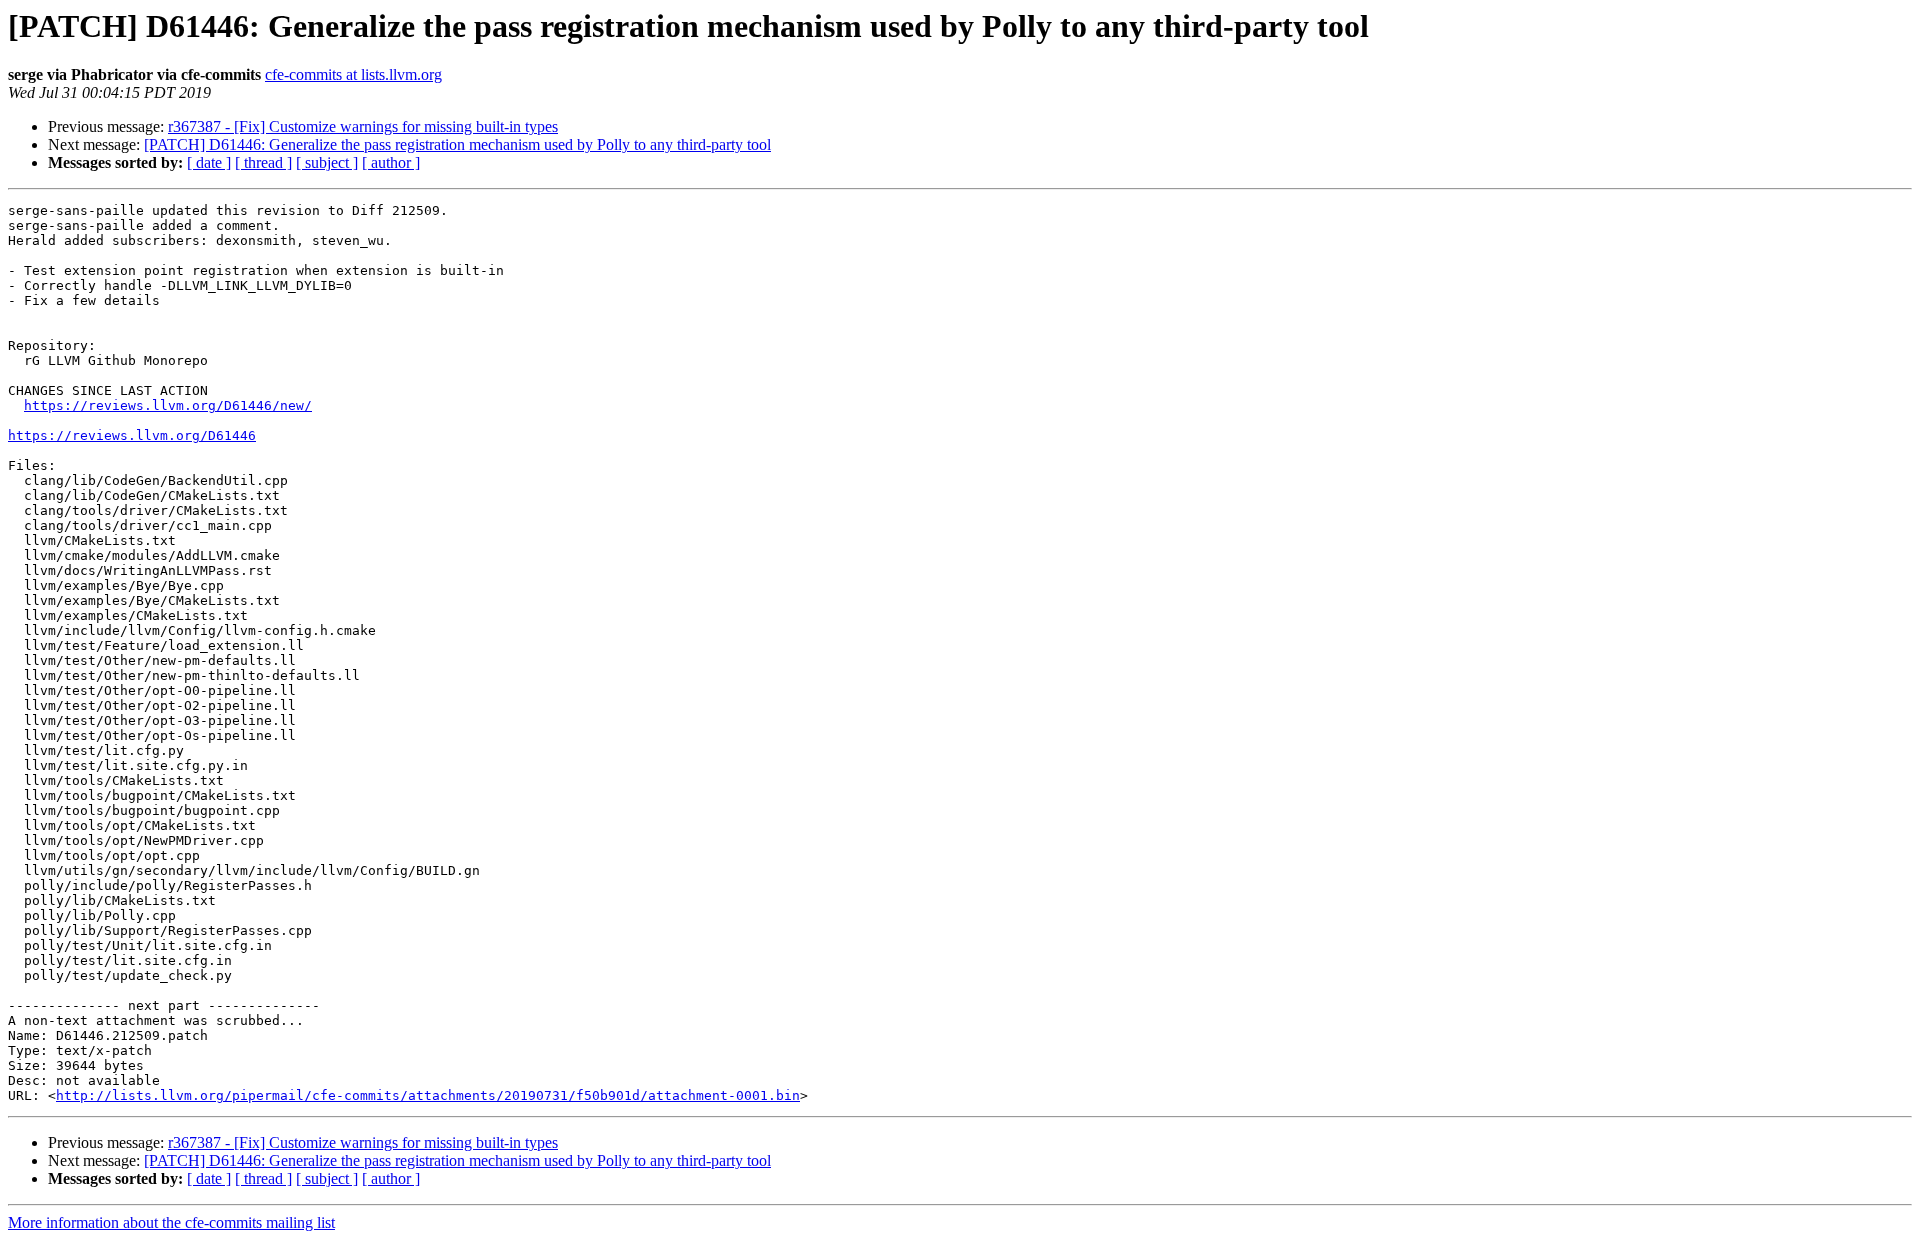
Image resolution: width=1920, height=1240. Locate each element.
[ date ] (209, 162)
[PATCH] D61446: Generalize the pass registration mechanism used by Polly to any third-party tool (457, 144)
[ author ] (391, 162)
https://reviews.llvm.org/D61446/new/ (168, 405)
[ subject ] (327, 162)
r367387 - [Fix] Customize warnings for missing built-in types (363, 126)
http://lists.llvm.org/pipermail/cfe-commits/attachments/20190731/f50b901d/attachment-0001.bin (428, 1095)
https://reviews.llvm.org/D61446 (132, 435)
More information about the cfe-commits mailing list (171, 1222)
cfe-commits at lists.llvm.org (353, 74)
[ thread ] (263, 162)
